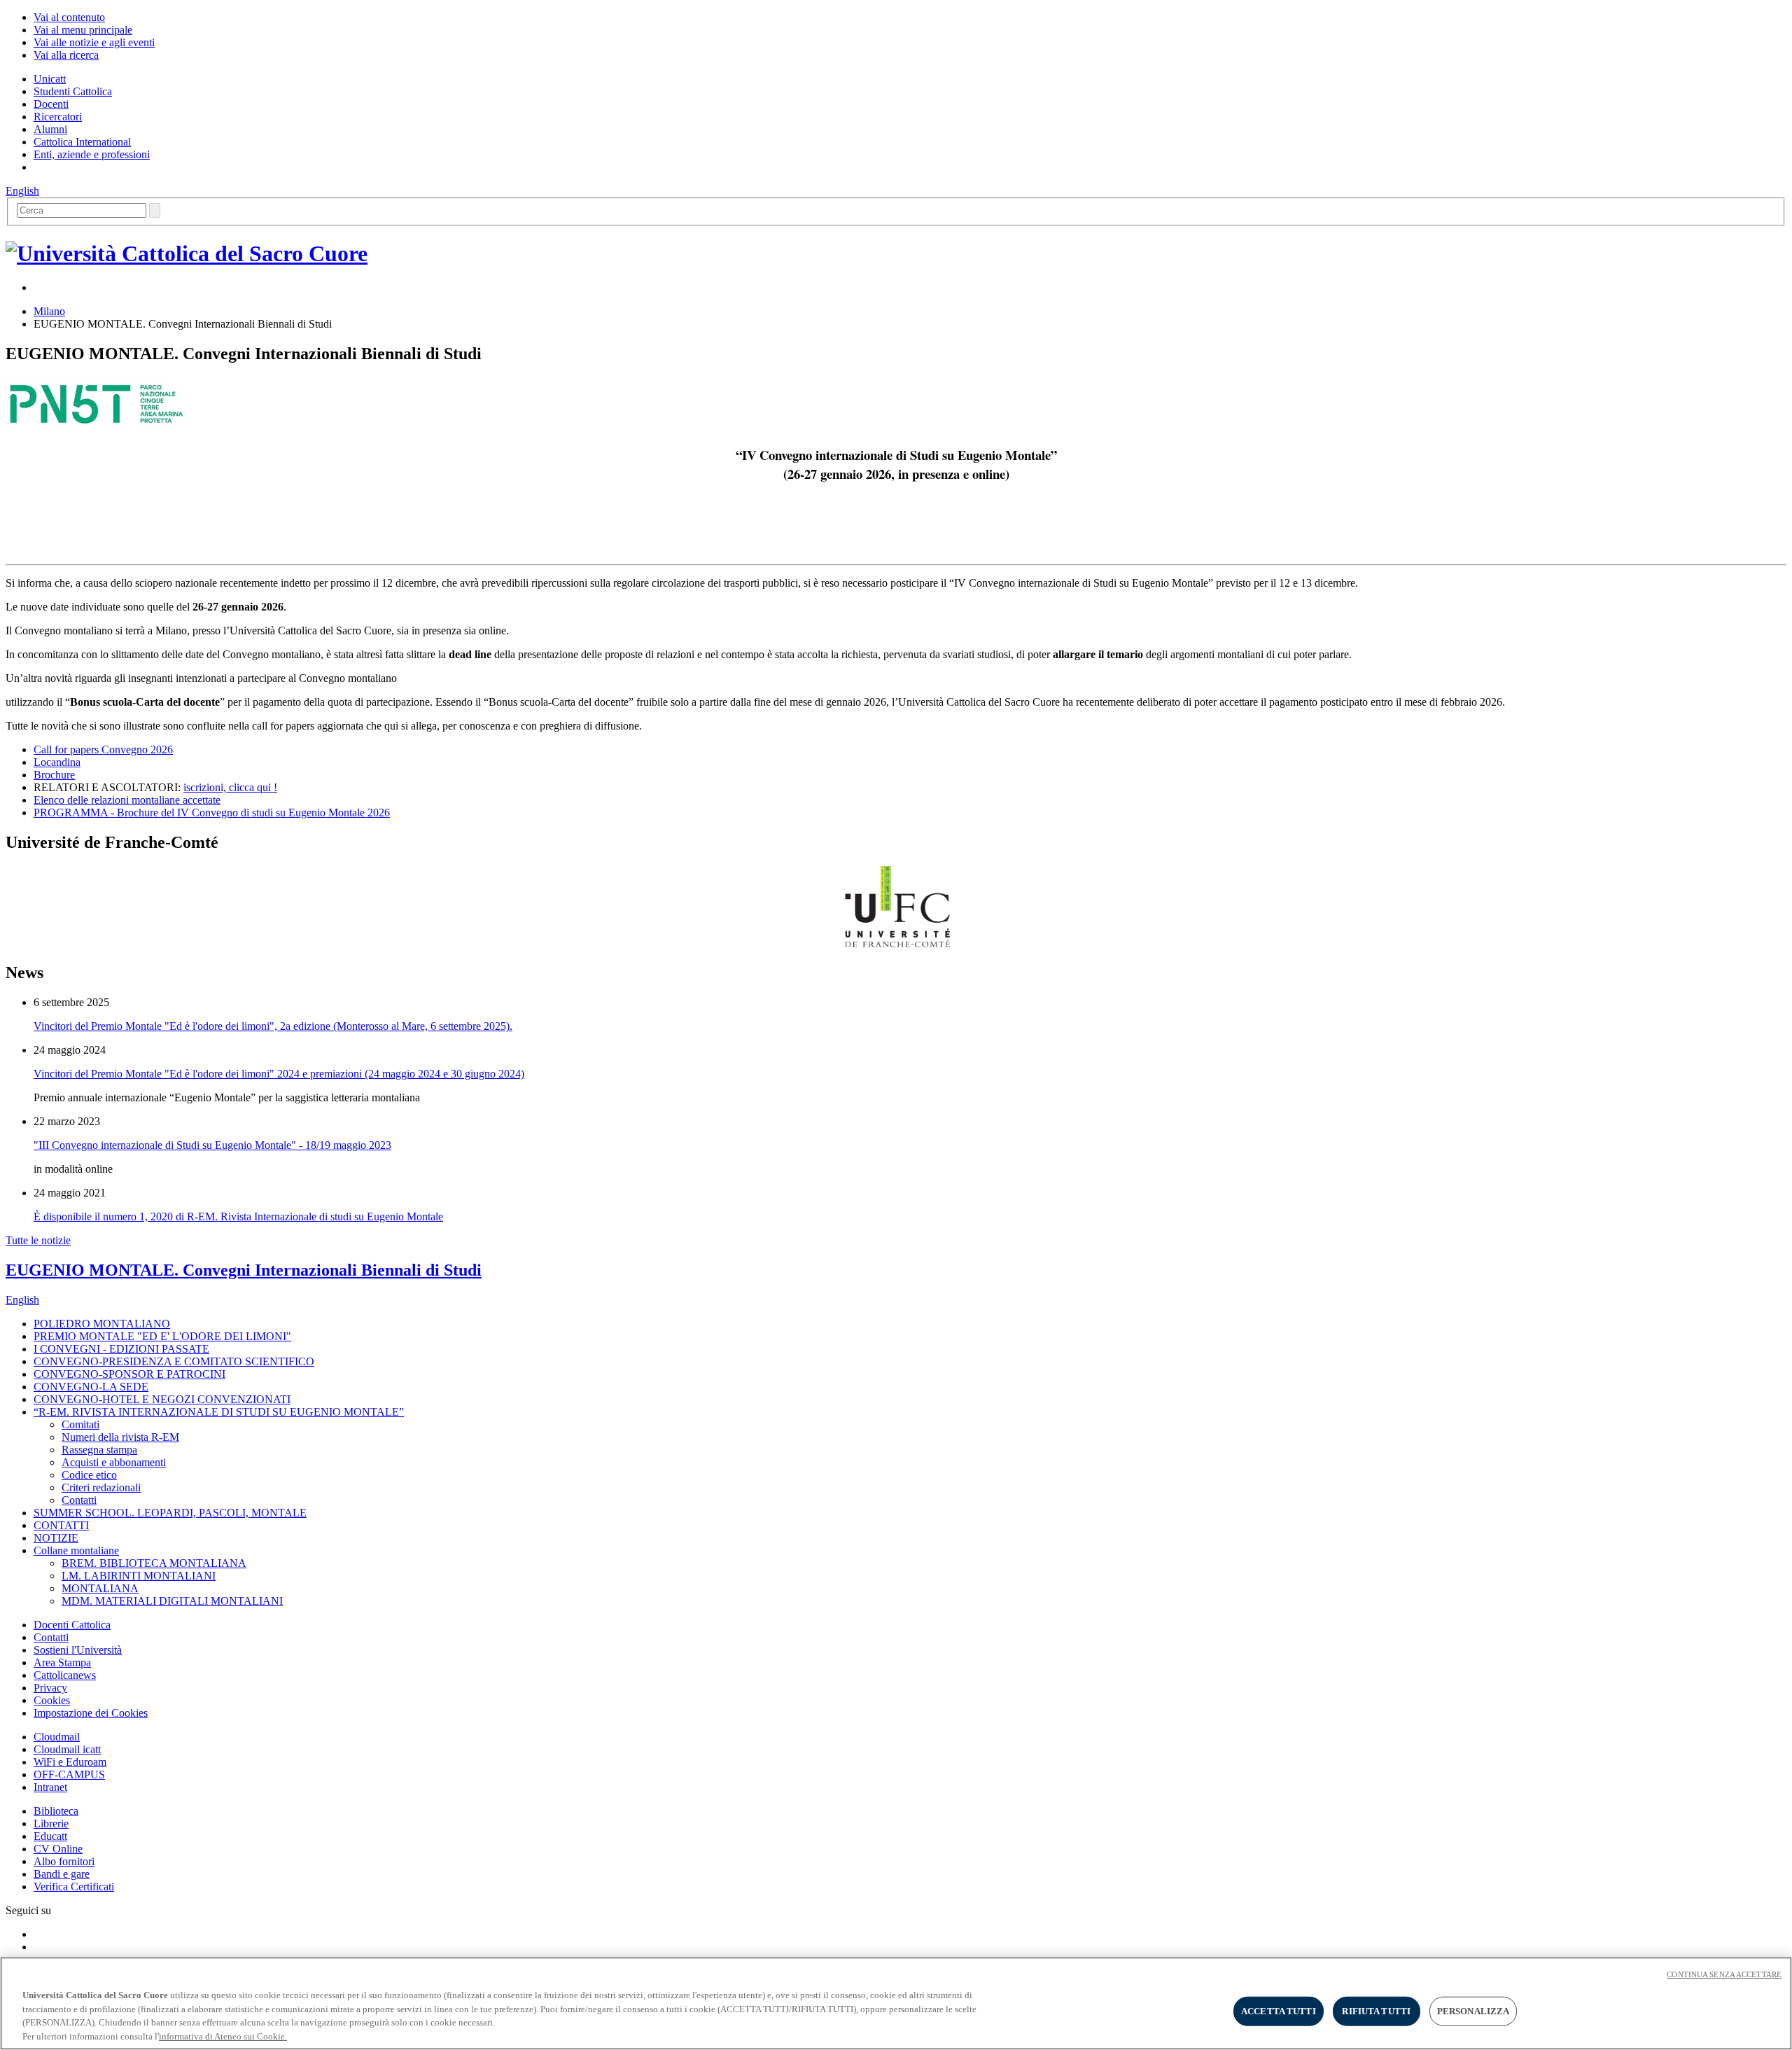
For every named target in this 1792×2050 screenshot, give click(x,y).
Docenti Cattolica (72, 1625)
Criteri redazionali (101, 1487)
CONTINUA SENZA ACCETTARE (1724, 1974)
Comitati (80, 1424)
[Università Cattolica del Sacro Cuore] (187, 253)
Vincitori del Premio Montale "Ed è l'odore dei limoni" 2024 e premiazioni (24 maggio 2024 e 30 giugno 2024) (279, 1074)
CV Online (58, 1849)
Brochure (54, 775)
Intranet (50, 1787)
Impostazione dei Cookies (91, 1713)
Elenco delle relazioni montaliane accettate (127, 800)
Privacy (50, 1688)
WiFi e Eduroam (70, 1762)
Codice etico (89, 1475)
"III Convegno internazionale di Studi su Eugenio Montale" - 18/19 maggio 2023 (212, 1145)
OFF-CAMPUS (69, 1774)
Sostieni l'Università (78, 1650)
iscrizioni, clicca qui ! (230, 787)
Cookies (52, 1700)
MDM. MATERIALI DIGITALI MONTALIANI (172, 1601)
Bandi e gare (62, 1874)
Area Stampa (62, 1662)
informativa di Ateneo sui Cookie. (223, 2036)
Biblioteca (56, 1811)
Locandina (57, 762)
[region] (896, 2003)
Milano (49, 311)
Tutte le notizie (38, 1240)
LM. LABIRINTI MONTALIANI (139, 1576)
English (22, 191)
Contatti (79, 1500)
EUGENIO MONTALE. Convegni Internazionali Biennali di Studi (244, 1270)
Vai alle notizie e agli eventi (94, 42)
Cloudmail (57, 1737)
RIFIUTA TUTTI (1376, 2011)
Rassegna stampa (99, 1450)
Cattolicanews (65, 1675)
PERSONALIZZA (1473, 2011)
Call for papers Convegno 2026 (103, 749)
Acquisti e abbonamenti (114, 1462)
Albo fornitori (64, 1861)
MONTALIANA (100, 1588)
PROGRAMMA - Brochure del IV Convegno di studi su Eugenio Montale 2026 (212, 813)
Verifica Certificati (74, 1887)
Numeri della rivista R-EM (120, 1437)
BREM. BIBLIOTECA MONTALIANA (154, 1563)
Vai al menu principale (83, 30)
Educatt (50, 1836)
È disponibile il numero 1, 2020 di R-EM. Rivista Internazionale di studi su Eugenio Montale (238, 1216)
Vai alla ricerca (66, 55)
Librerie (51, 1824)
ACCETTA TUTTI (1279, 2011)
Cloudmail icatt (67, 1749)
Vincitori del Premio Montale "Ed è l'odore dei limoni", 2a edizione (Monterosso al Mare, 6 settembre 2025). (273, 1026)
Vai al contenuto (69, 17)
